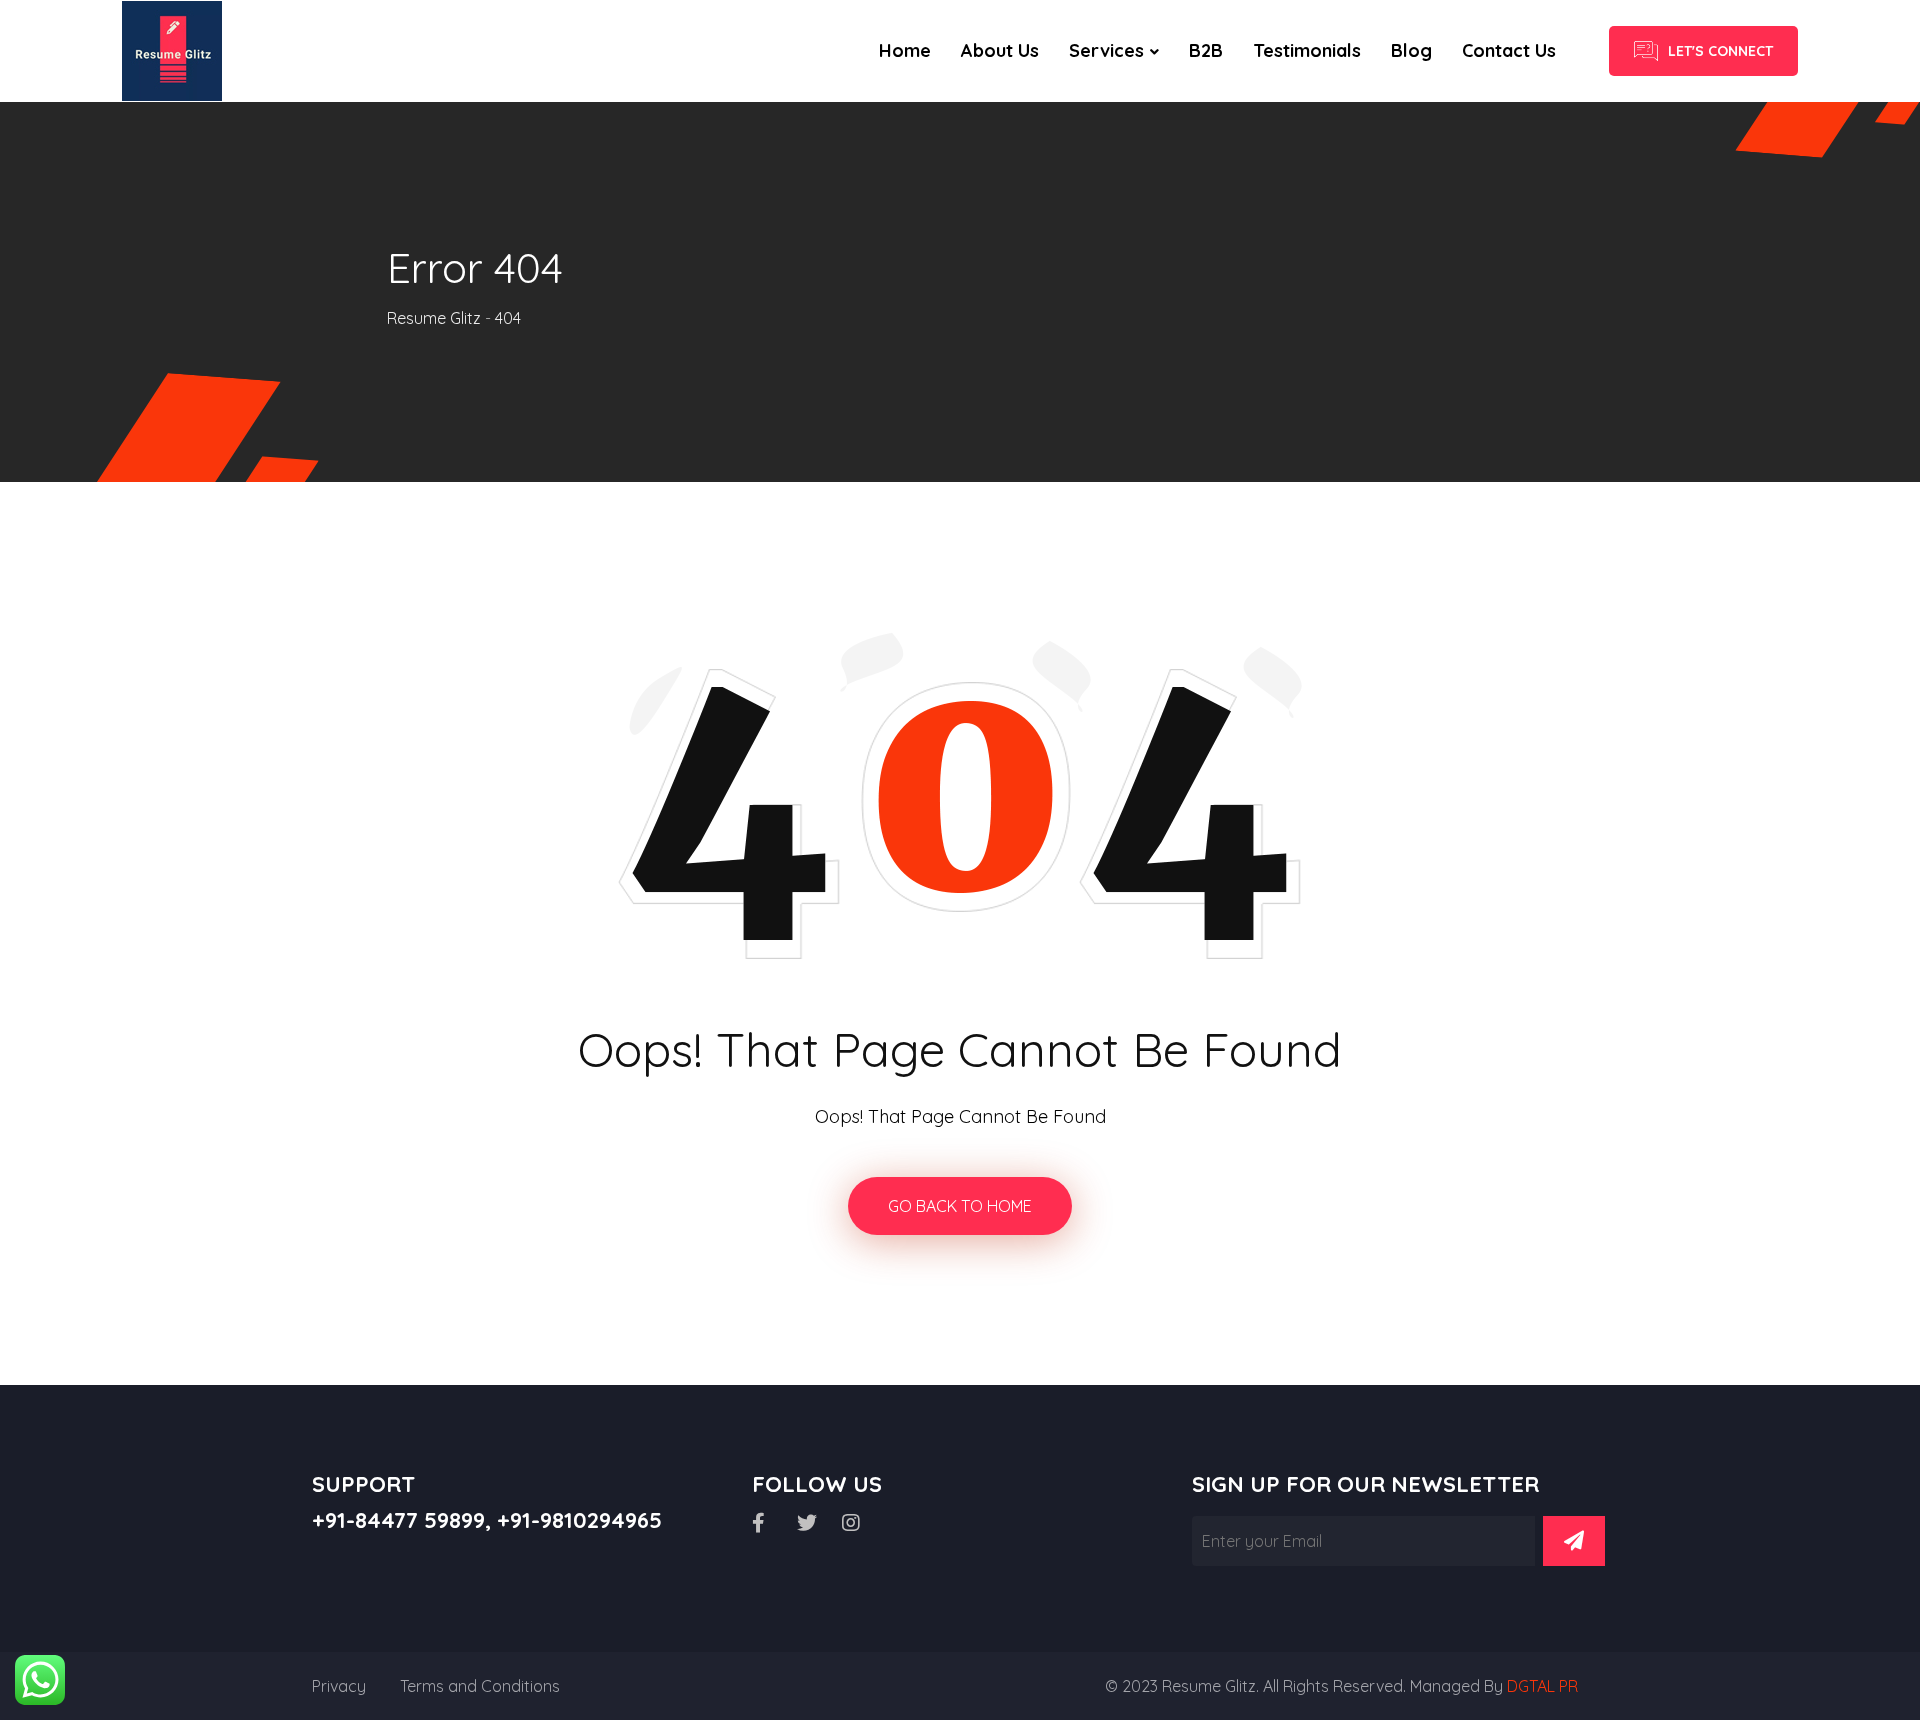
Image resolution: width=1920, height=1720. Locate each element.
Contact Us (1509, 50)
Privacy (339, 1686)
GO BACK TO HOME (960, 1206)
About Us (1000, 50)
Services (1106, 50)
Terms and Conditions (480, 1686)
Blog (1411, 50)
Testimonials (1307, 50)
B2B (1206, 50)
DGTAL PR (1542, 1686)
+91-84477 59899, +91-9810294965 (487, 1520)
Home (905, 50)
